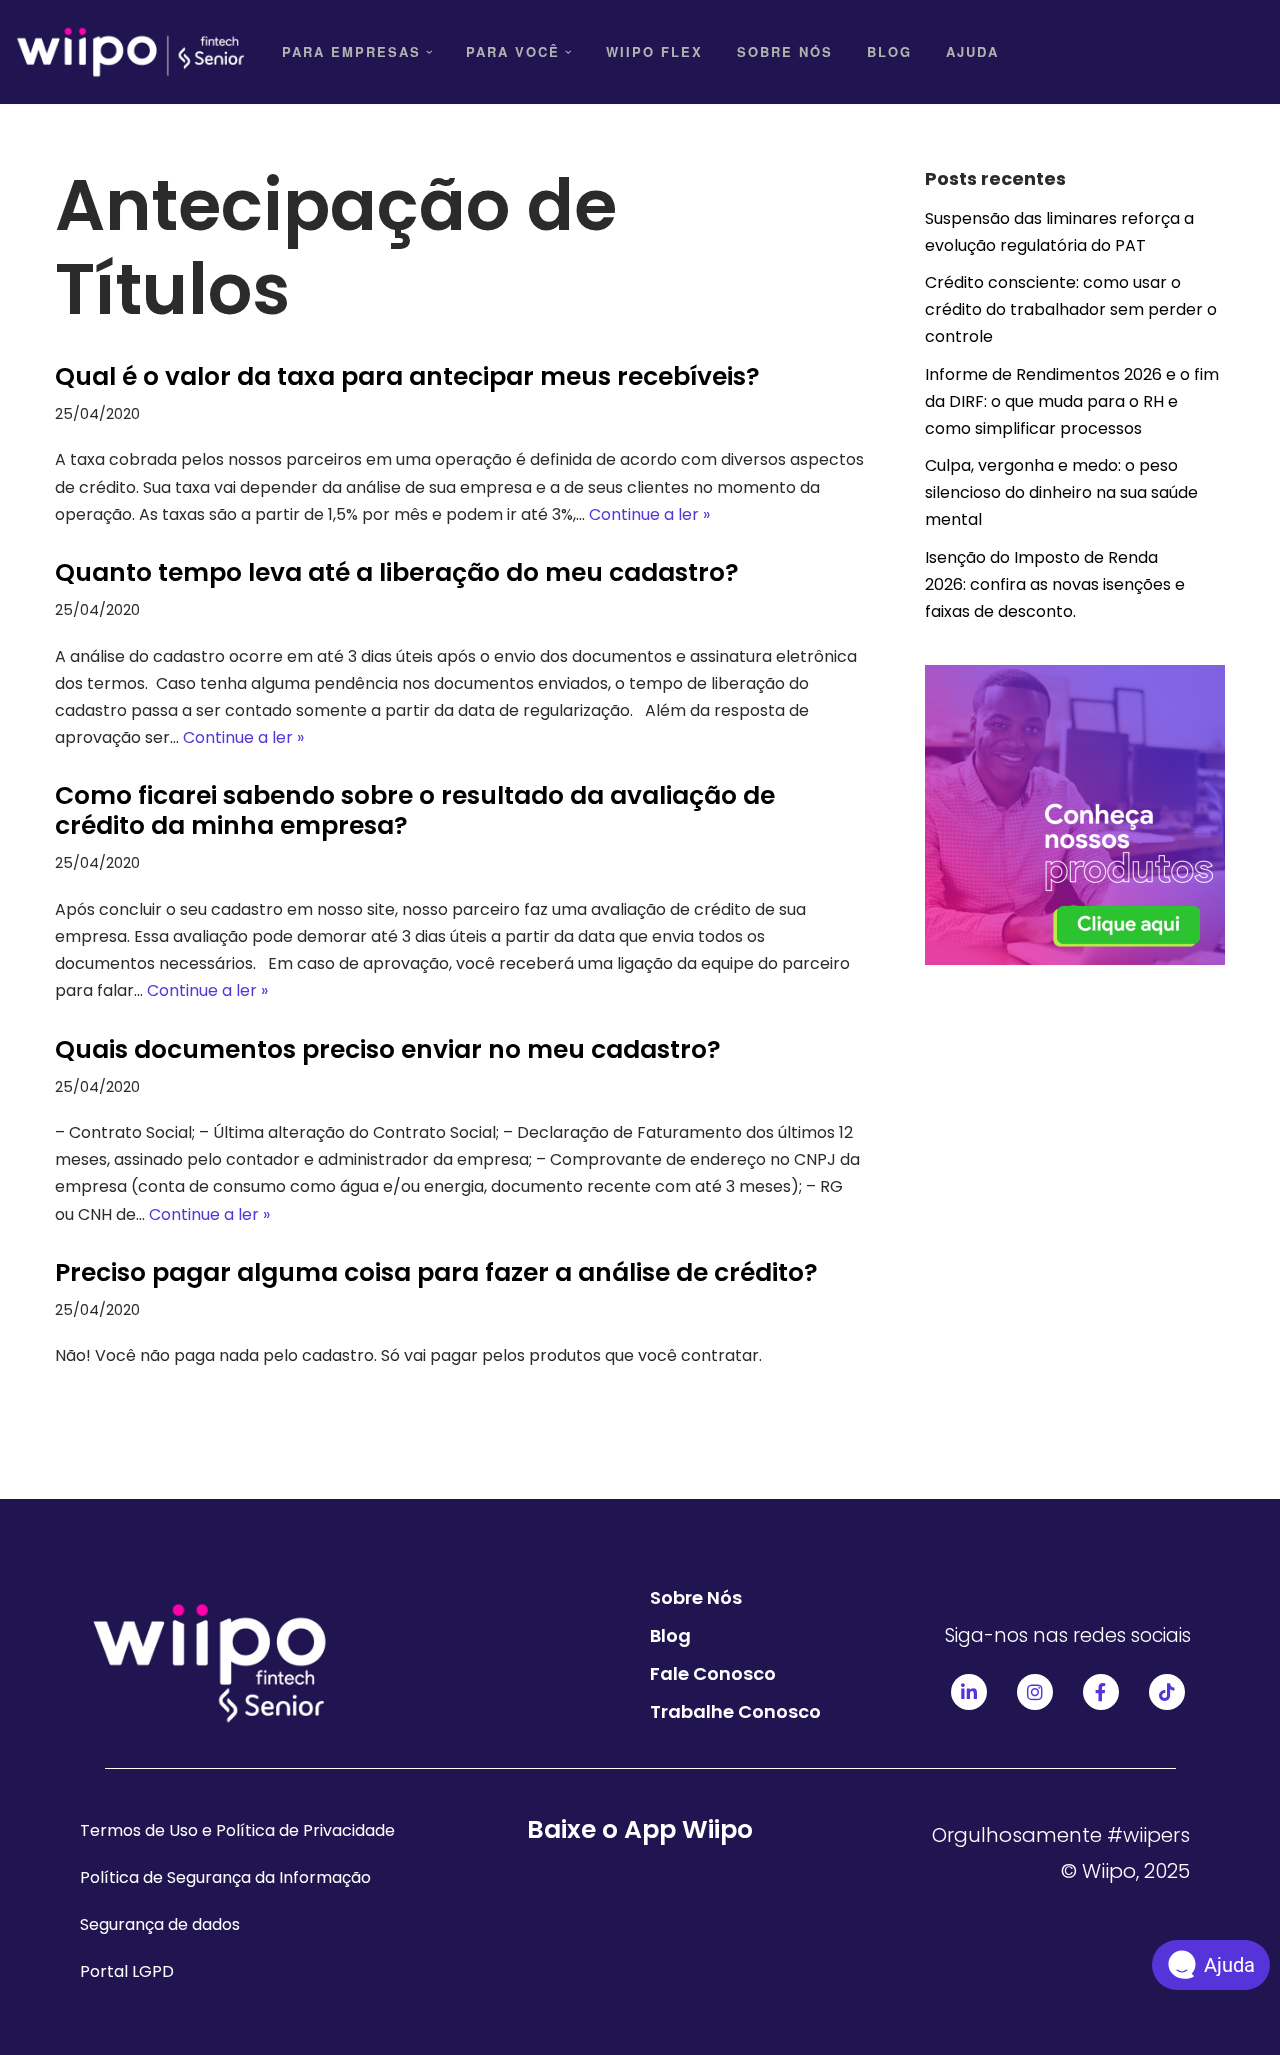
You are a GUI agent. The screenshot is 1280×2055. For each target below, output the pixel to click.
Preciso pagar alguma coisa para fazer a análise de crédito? (436, 1272)
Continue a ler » (649, 514)
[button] (429, 52)
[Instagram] (1035, 1692)
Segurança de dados (160, 1924)
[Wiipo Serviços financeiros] (130, 52)
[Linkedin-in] (969, 1692)
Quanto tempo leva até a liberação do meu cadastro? (397, 572)
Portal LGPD (127, 1971)
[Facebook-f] (1101, 1692)
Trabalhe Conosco (735, 1711)
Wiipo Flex (654, 51)
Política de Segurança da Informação (225, 1877)
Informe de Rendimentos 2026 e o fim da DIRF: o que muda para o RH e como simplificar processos (1072, 401)
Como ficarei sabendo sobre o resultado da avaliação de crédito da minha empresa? (415, 810)
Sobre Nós (785, 51)
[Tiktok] (1167, 1692)
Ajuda (972, 51)
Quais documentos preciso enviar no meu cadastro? (388, 1049)
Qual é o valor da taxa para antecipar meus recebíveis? (407, 376)
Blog (889, 51)
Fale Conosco (713, 1673)
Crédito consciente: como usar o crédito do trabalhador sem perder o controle (1071, 309)
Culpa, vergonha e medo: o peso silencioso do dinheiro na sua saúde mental (1061, 492)
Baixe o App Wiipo (640, 1829)
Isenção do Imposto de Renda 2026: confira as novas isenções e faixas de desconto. (1055, 584)
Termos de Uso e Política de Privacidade (237, 1830)
